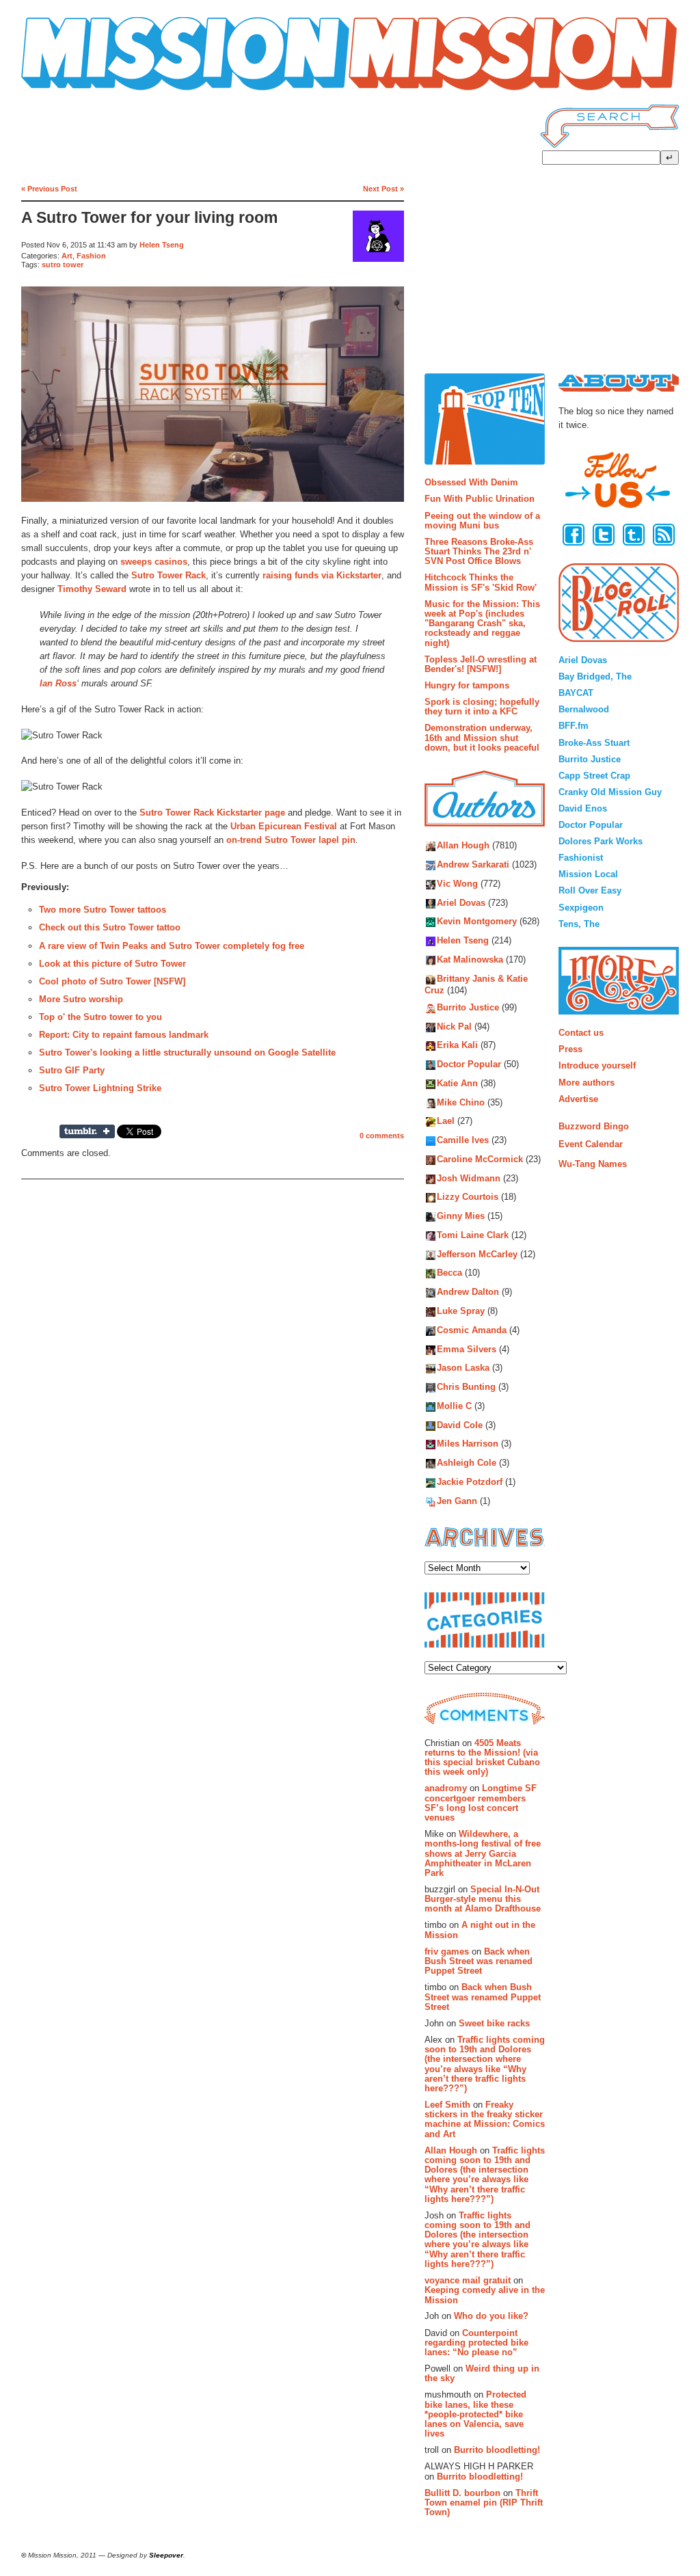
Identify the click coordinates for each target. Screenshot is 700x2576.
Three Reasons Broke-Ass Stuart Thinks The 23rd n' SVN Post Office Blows (479, 552)
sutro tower (63, 265)
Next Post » (383, 189)
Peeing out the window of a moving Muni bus (482, 521)
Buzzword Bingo (594, 1126)
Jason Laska (463, 1368)
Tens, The (579, 924)
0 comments (382, 1136)
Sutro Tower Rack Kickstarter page (212, 813)
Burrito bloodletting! (497, 2450)
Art (67, 256)
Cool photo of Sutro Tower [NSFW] (112, 981)
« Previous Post (49, 189)
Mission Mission (59, 91)
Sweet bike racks (494, 2023)
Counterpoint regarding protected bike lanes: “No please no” (476, 2343)
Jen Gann (457, 1501)
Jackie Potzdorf (470, 1482)
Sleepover (166, 2555)
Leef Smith (447, 2105)
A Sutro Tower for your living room (149, 218)
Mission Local (588, 874)
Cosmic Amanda (472, 1330)
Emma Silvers (467, 1349)
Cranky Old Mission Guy (610, 792)
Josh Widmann (469, 1178)
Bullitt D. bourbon (462, 2493)
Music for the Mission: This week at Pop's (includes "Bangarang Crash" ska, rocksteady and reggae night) (482, 623)
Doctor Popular (469, 1065)
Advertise (578, 1099)
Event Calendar (591, 1144)
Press (570, 1049)
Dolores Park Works (601, 841)
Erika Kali (457, 1046)
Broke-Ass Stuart (594, 743)
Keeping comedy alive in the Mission (485, 2295)
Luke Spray (461, 1311)
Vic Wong (457, 884)
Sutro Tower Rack (169, 575)
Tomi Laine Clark (473, 1235)
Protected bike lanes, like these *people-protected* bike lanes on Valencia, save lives (475, 2414)
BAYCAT (576, 693)
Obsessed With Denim (471, 482)
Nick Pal (454, 1027)
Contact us (581, 1033)
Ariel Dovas (461, 903)
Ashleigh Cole (467, 1463)
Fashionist (581, 858)
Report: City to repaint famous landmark (124, 1035)
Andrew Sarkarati (473, 865)
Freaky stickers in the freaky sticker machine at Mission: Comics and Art (485, 2119)
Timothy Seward (92, 589)
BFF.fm (574, 726)
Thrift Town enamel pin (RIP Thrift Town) (484, 2503)
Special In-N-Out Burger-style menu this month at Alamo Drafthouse (483, 1899)
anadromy (446, 1788)
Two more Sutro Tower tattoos (103, 910)
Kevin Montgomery (477, 922)
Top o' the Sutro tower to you (100, 1017)
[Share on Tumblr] (87, 1131)
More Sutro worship (81, 999)
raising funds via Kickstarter (322, 575)
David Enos (583, 808)
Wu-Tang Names (593, 1164)
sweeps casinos (154, 562)
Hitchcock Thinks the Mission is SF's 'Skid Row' (481, 582)
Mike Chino (461, 1102)
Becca (449, 1273)
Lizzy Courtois (468, 1197)
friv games (447, 1951)
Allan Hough (463, 846)
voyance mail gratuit (468, 2280)
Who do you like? (491, 2316)
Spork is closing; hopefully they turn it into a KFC (482, 707)
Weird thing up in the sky (482, 2373)
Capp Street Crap (594, 776)
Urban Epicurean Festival (284, 826)
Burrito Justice (468, 1007)
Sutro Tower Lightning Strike (100, 1088)
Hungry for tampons (467, 685)
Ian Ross (58, 683)
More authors (587, 1083)
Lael (446, 1122)
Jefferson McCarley (477, 1254)
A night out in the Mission (480, 1930)
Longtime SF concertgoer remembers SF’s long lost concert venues (481, 1803)
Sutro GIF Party (72, 1070)
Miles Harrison (468, 1444)
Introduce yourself (597, 1065)
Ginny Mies (461, 1217)
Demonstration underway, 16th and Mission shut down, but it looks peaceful (482, 738)
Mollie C (454, 1406)
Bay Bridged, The (595, 676)
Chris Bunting (466, 1387)
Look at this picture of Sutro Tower (112, 964)
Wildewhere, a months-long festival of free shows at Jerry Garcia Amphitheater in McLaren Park (483, 1853)
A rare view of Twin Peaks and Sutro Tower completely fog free (172, 946)
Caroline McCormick (480, 1159)
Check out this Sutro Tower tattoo (110, 927)
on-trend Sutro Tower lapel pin (291, 840)
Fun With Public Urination (480, 499)
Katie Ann (457, 1083)
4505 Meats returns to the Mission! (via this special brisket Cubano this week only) (482, 1758)
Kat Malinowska (470, 960)
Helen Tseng (162, 245)
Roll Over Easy (590, 890)
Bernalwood (584, 709)
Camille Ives (463, 1141)
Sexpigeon (581, 908)
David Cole (460, 1425)
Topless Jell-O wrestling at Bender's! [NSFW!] (481, 664)
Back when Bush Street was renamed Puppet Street (479, 1961)
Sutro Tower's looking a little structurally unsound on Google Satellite (187, 1052)
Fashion (91, 256)
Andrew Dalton (468, 1292)
